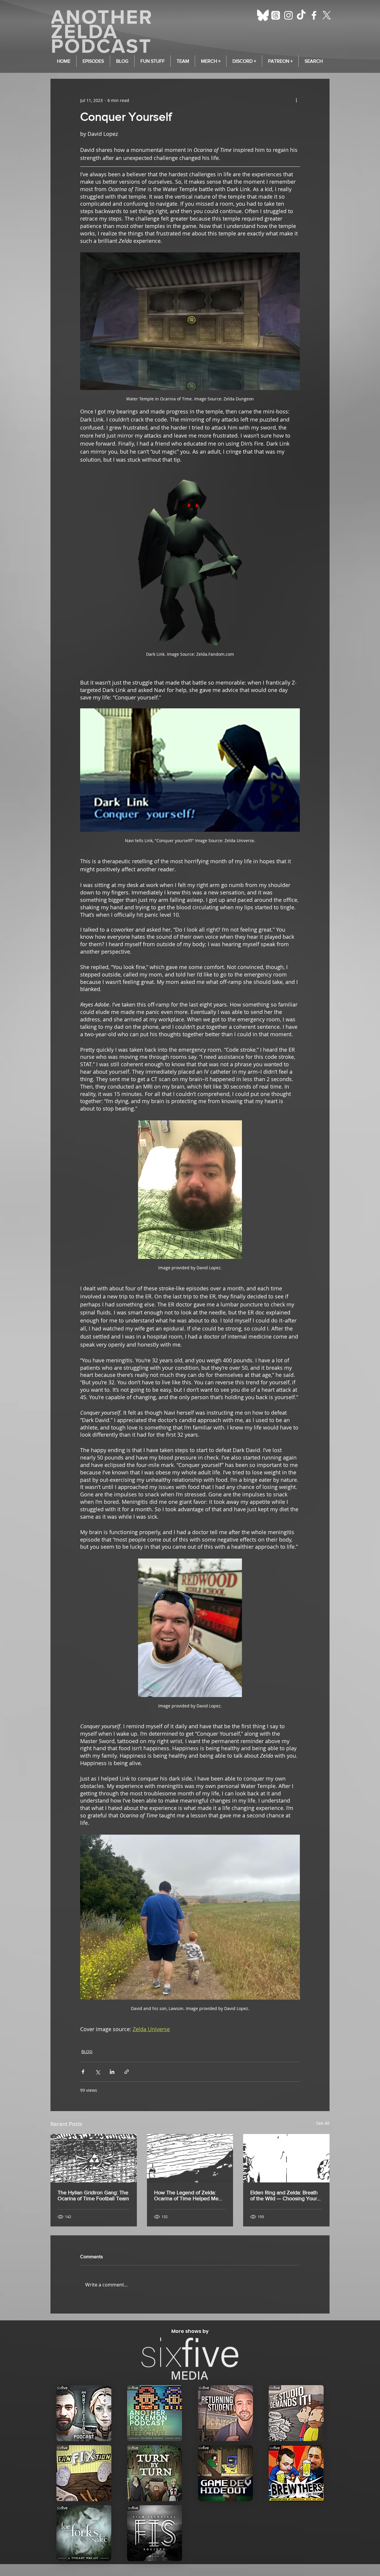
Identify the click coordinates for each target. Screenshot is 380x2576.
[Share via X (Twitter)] (98, 2072)
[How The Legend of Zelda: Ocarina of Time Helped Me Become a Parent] (190, 2158)
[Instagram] (288, 15)
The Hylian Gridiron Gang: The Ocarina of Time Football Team (93, 2196)
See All (323, 2123)
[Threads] (276, 15)
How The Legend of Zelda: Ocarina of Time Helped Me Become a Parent (186, 2196)
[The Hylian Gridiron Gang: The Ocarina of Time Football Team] (94, 2158)
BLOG (87, 2051)
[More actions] (296, 100)
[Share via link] (127, 2072)
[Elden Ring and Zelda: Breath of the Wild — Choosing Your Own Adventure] (286, 2158)
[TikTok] (301, 15)
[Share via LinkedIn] (112, 2072)
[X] (327, 15)
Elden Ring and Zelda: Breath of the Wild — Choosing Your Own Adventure (284, 2196)
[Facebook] (314, 15)
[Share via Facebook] (83, 2072)
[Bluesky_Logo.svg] (263, 15)
